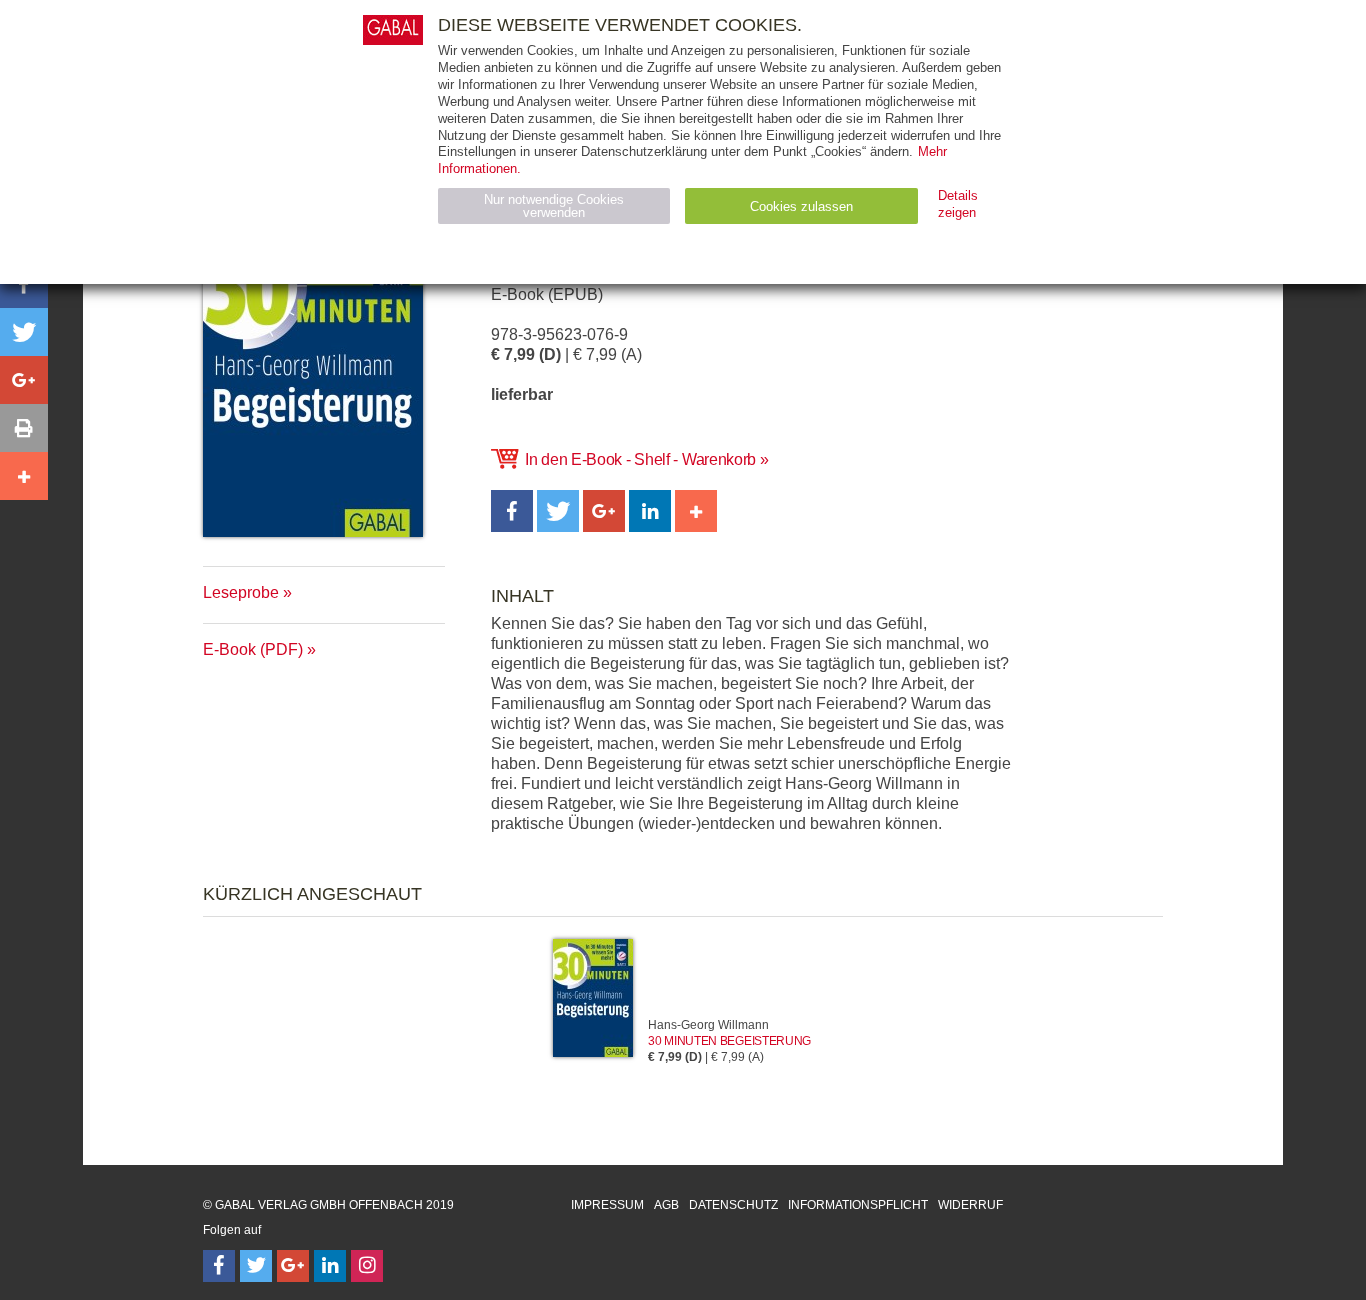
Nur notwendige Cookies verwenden (554, 206)
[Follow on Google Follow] (293, 1266)
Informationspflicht (858, 1205)
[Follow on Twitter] (256, 1266)
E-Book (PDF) (253, 649)
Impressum (607, 1205)
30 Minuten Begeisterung (729, 1041)
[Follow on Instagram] (367, 1266)
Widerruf (970, 1205)
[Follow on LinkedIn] (330, 1266)
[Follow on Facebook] (219, 1266)
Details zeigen (958, 204)
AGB (666, 1205)
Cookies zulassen (801, 206)
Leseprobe (241, 592)
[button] (512, 511)
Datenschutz (733, 1205)
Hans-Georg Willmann (708, 1025)
